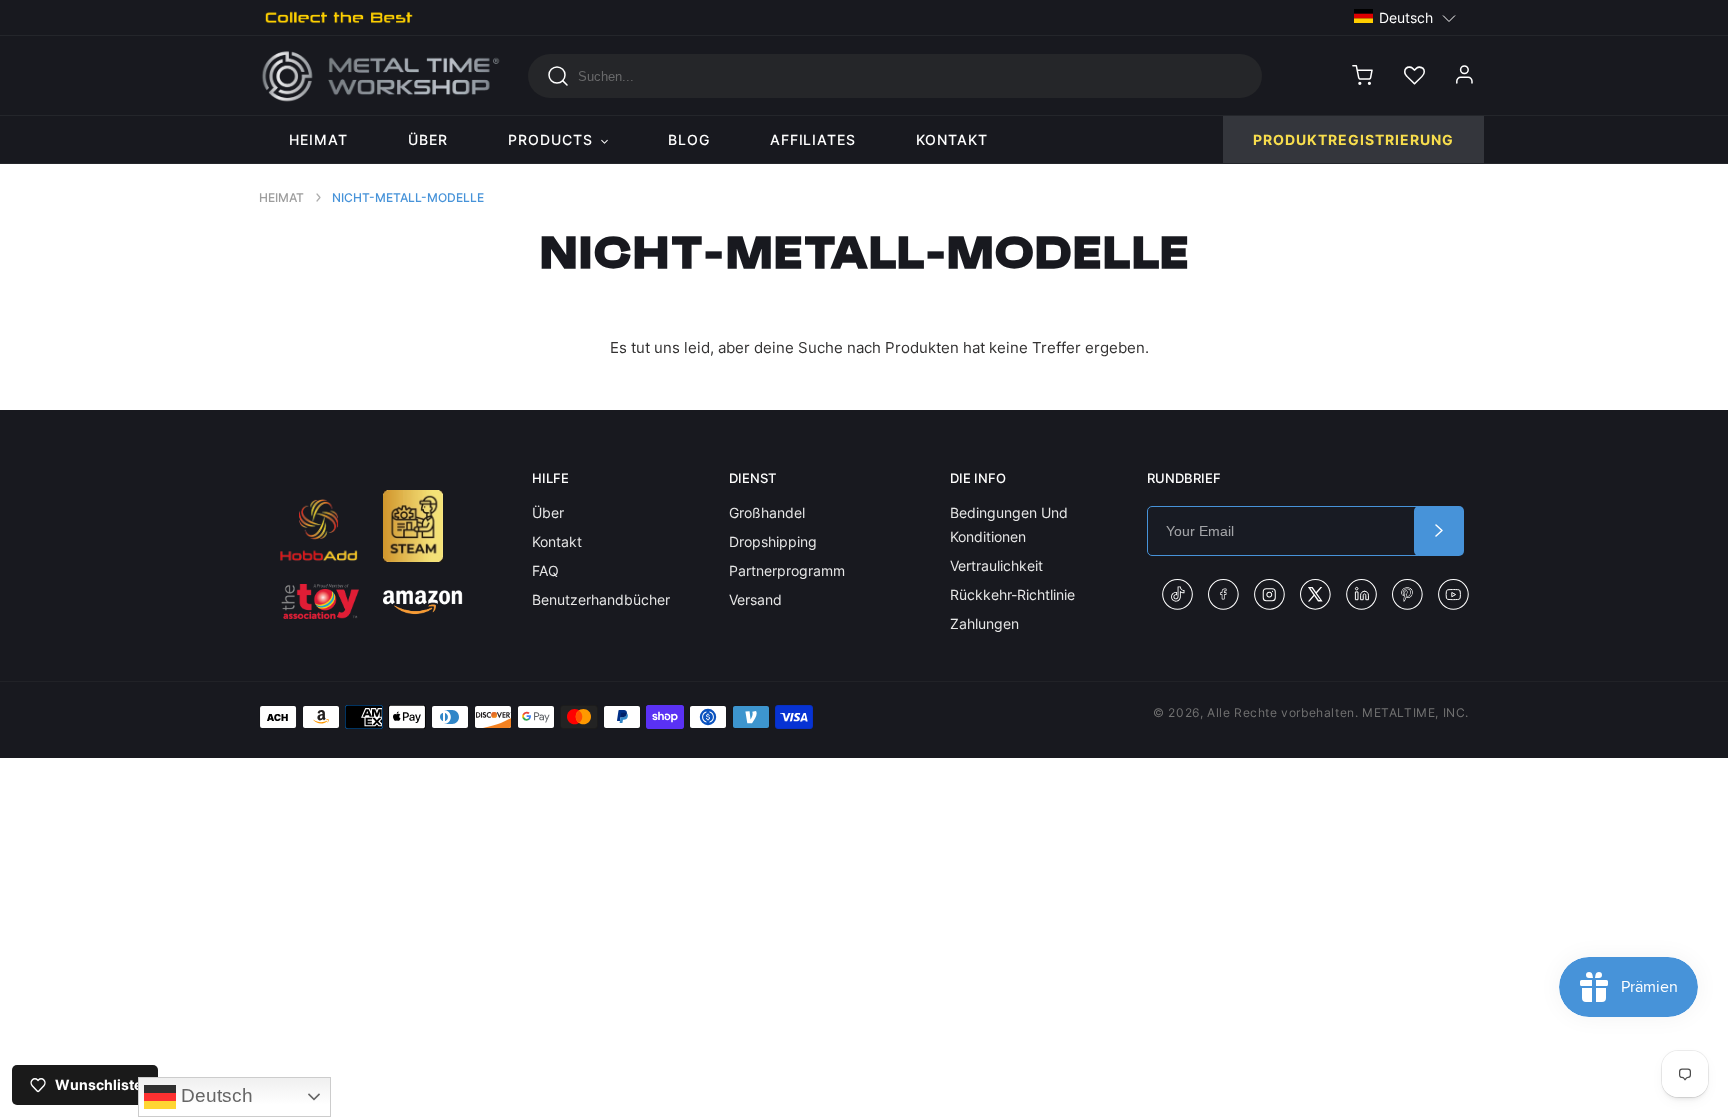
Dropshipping (773, 541)
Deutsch (214, 1095)
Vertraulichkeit (996, 565)
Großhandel (767, 512)
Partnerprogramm (787, 570)
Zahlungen (984, 623)
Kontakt (557, 541)
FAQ (545, 570)
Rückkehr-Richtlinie (1012, 594)
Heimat (281, 197)
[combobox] (895, 76)
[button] (1405, 16)
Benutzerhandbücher (601, 599)
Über (548, 512)
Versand (755, 599)
